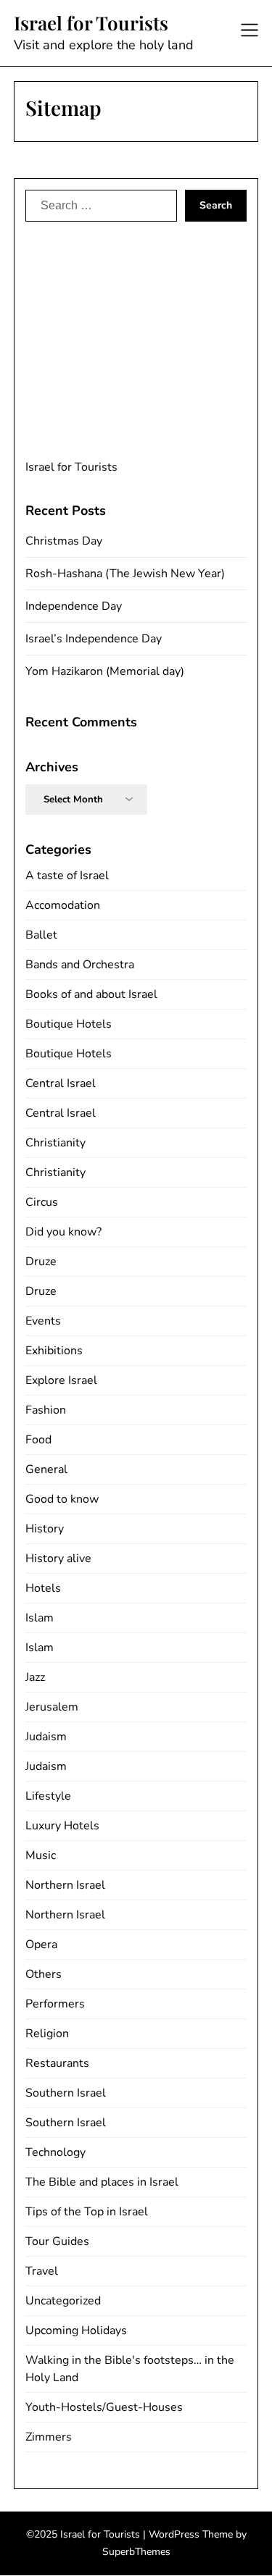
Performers (55, 2004)
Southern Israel (66, 2093)
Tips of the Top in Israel (87, 2212)
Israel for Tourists (91, 23)
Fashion (46, 1410)
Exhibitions (54, 1351)
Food (38, 1440)
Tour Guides (57, 2241)
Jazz (35, 1677)
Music (41, 1855)
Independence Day (74, 606)
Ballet (41, 935)
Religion (47, 2034)
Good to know (62, 1499)
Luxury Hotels (62, 1826)
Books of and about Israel (91, 994)
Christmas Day (64, 541)
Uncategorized (63, 2301)
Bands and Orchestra (80, 965)
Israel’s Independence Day (94, 639)
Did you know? (63, 1232)
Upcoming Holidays (76, 2330)
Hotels (43, 1588)
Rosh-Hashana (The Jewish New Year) (125, 574)
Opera (41, 1944)
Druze (41, 1262)
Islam (40, 1618)
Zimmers (49, 2437)
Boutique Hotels (69, 1024)
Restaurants (57, 2063)
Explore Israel (61, 1380)
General (46, 1469)
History (45, 1529)
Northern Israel (65, 1885)
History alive (58, 1558)
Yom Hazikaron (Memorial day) (105, 671)
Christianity (55, 1143)
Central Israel (61, 1083)
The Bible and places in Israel (102, 2182)
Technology (55, 2152)
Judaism (46, 1737)
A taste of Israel (67, 876)
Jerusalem (52, 1707)
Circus (42, 1202)
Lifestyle (48, 1796)
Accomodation (63, 905)
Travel (42, 2271)
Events (43, 1321)
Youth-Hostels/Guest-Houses (104, 2407)
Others (44, 1974)
